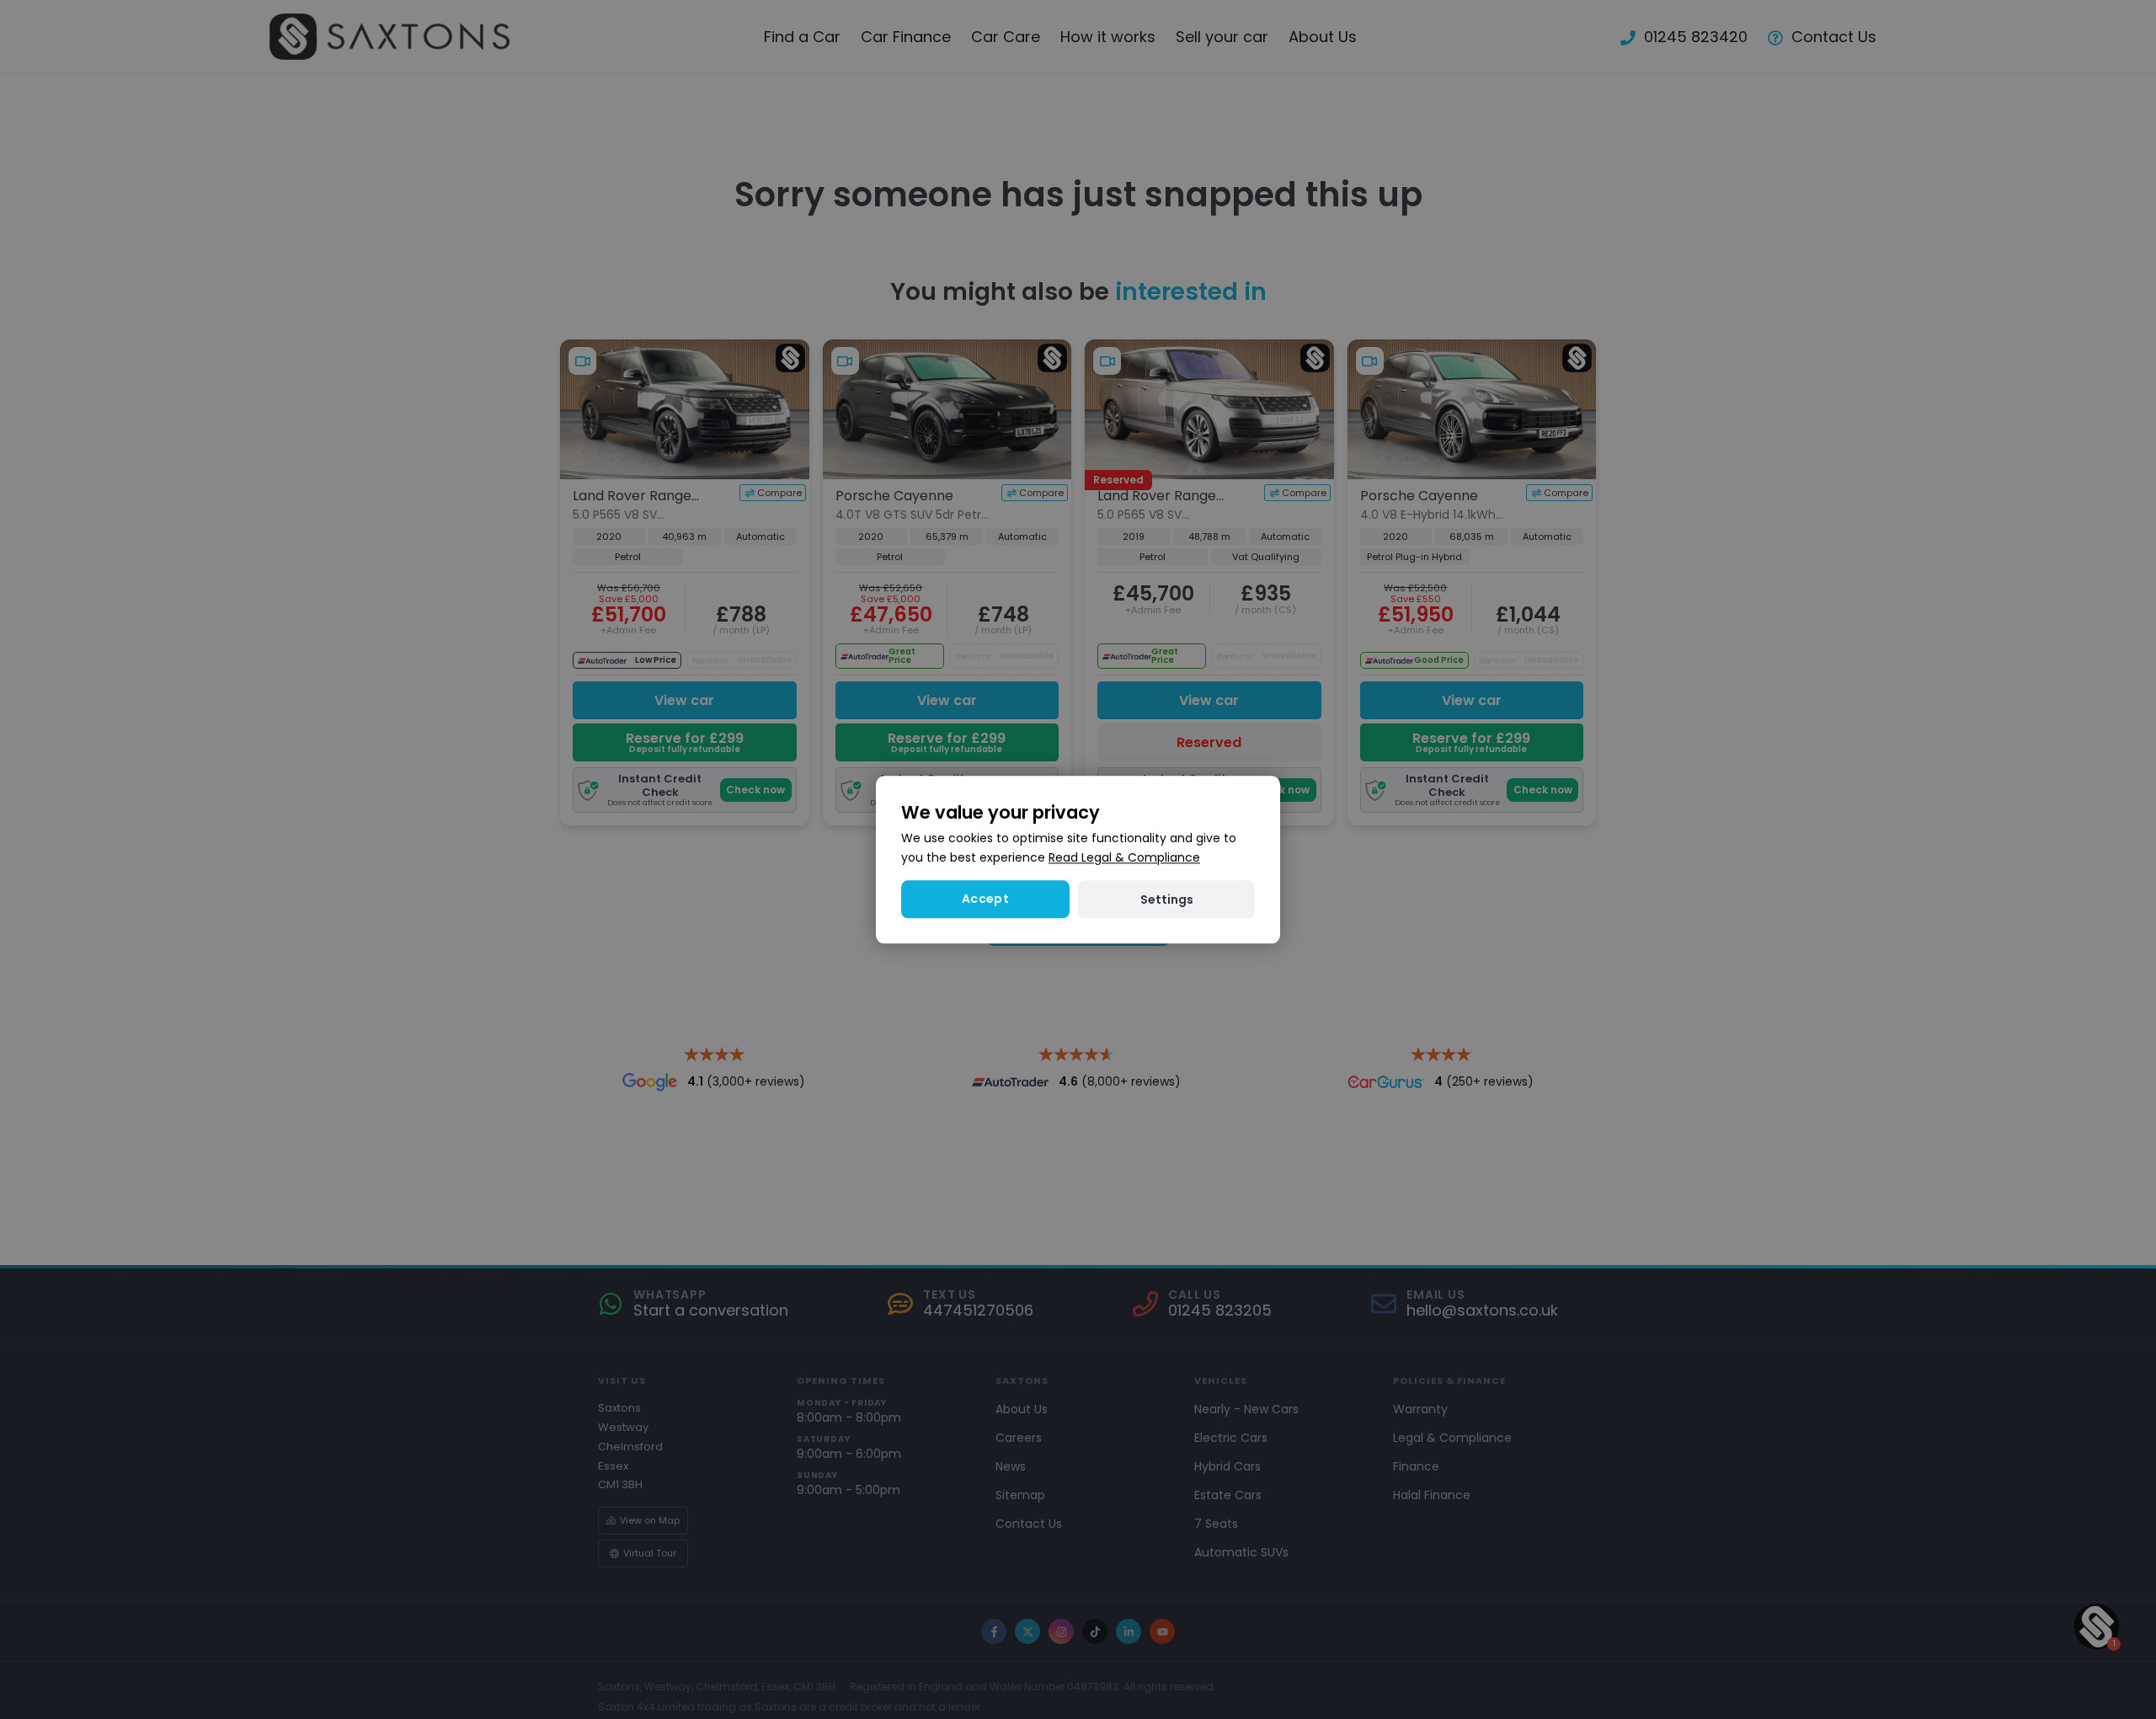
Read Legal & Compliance (1124, 857)
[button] (1166, 899)
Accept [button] (985, 899)
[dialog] (1078, 859)
